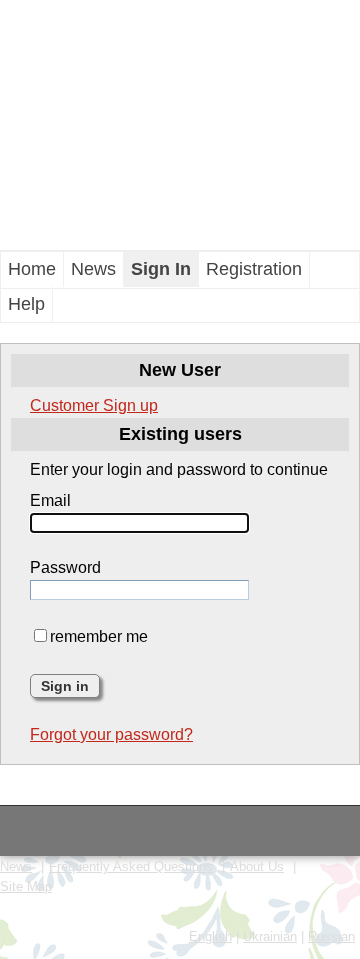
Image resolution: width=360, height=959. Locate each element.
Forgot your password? (111, 734)
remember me (99, 636)
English (210, 936)
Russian (331, 936)
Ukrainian (270, 936)
